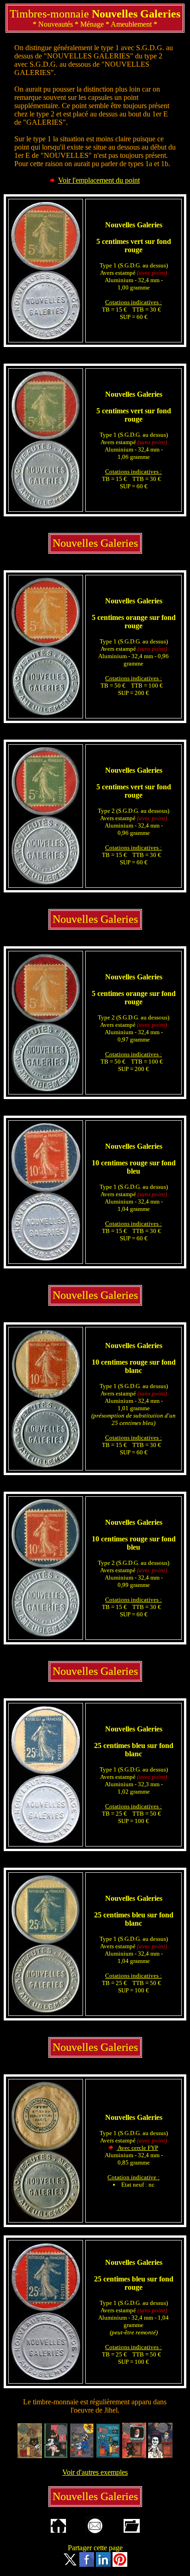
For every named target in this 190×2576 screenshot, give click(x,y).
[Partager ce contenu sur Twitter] (70, 2564)
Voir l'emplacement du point (99, 180)
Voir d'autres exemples (95, 2472)
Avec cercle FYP (137, 2148)
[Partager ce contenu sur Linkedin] (103, 2564)
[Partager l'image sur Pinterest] (120, 2564)
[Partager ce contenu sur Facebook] (87, 2564)
